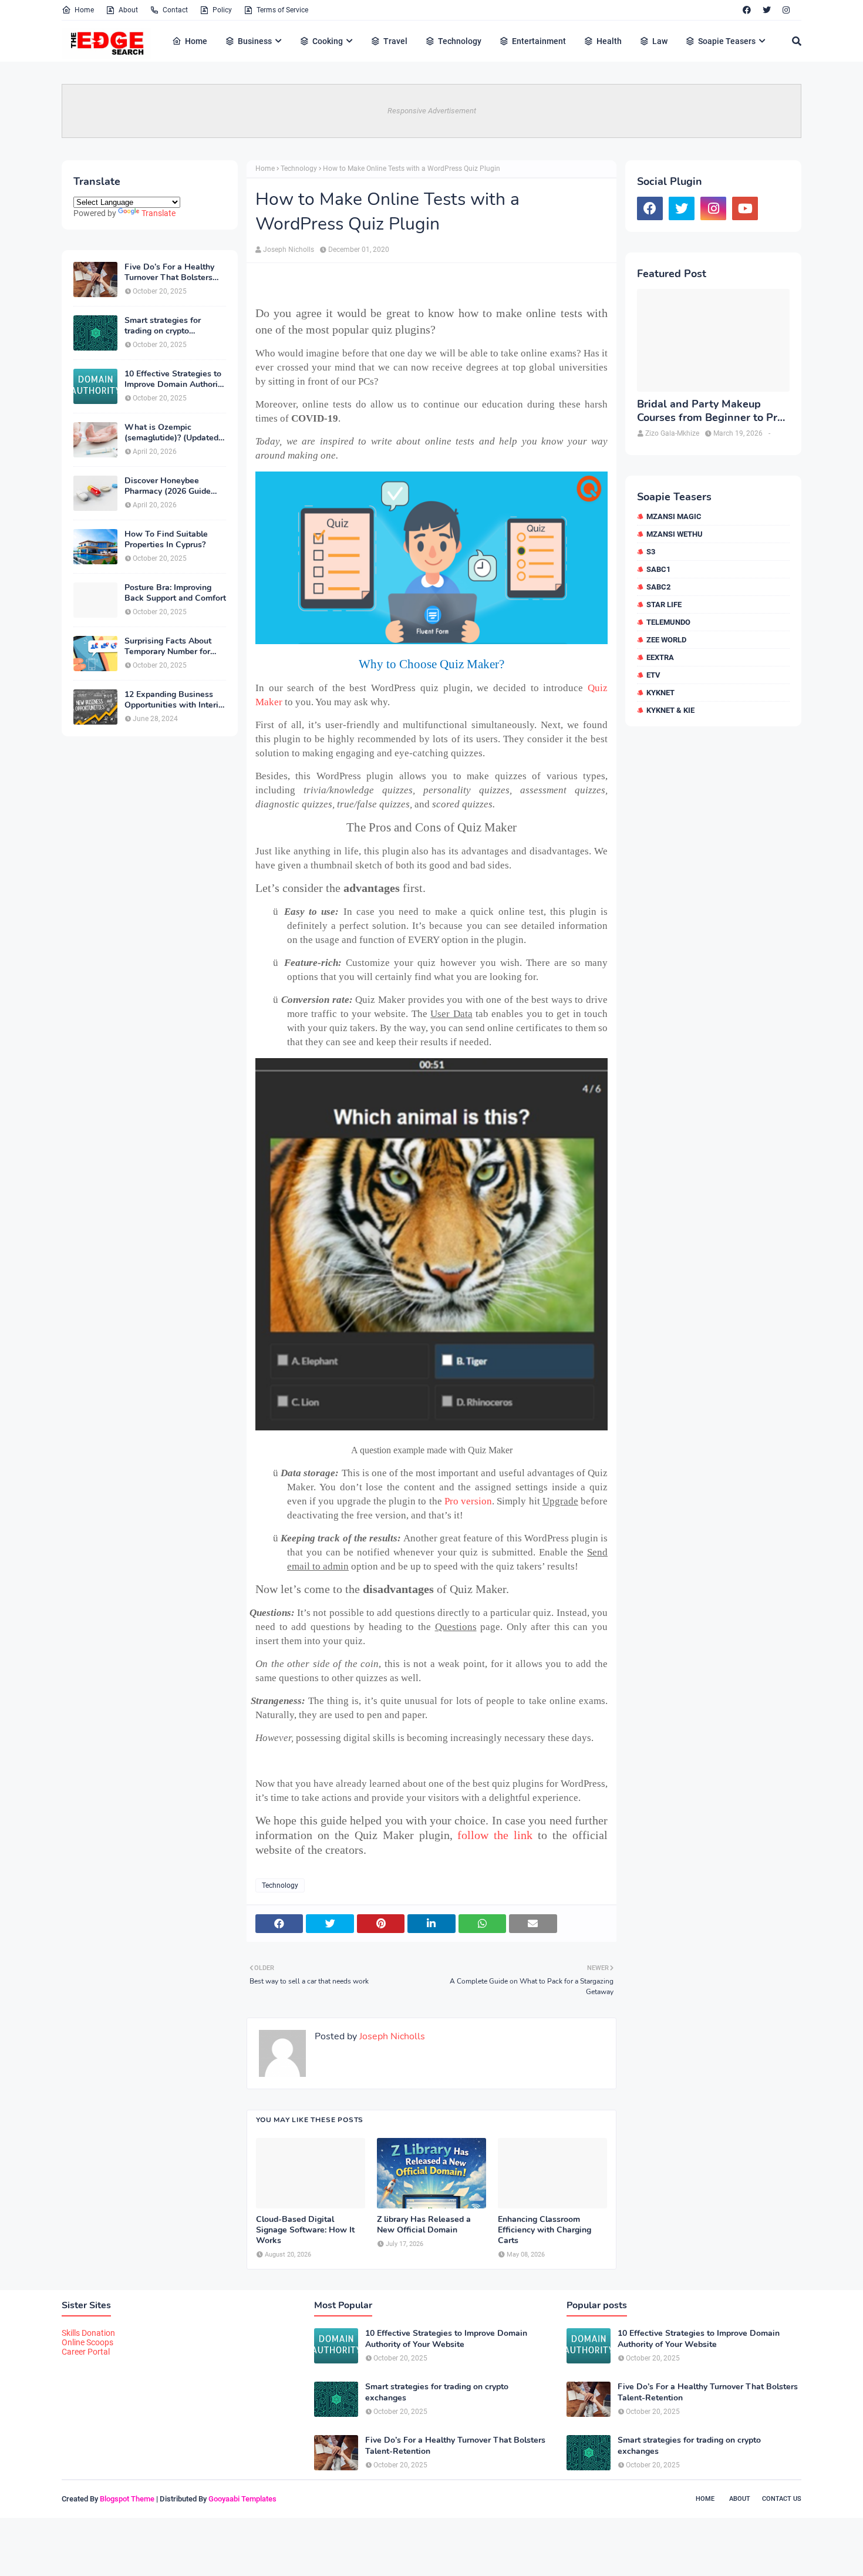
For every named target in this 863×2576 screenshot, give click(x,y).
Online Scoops (87, 2342)
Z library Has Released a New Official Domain (424, 2225)
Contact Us (782, 2499)
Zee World (666, 640)
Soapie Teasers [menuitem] (727, 41)
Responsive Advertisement (432, 111)
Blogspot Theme (127, 2499)
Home (84, 10)
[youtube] (745, 208)
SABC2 (658, 587)
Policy (222, 10)
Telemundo (668, 622)
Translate (159, 213)
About (128, 10)
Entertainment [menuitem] (539, 41)
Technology (299, 169)
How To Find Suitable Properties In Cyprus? (166, 540)
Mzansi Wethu (675, 534)
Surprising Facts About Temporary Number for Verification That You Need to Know (168, 646)
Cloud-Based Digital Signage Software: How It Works (305, 2230)
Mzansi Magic (674, 516)
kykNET (660, 693)
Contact (175, 10)
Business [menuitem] (255, 41)
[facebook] (747, 10)
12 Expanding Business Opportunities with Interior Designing (175, 700)
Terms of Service (282, 10)
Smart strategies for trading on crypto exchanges (163, 326)
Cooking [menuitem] (328, 41)
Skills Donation (88, 2333)
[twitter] (767, 10)
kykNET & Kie (670, 710)
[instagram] (786, 10)
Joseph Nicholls (289, 250)
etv (653, 675)
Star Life (664, 605)
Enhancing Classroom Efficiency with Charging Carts (545, 2230)
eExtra (660, 657)
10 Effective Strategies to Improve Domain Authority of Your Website (175, 379)
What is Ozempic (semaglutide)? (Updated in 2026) (171, 433)
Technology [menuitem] (460, 41)
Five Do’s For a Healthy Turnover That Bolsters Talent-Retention (169, 272)
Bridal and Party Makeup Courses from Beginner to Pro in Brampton (710, 411)
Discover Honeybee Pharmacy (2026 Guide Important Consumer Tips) (175, 486)
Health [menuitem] (609, 41)
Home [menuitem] (196, 41)
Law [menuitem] (660, 41)
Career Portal (86, 2352)
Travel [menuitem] (395, 41)
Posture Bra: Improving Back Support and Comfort (175, 593)
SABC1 (658, 569)
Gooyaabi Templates (242, 2499)
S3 (651, 552)
